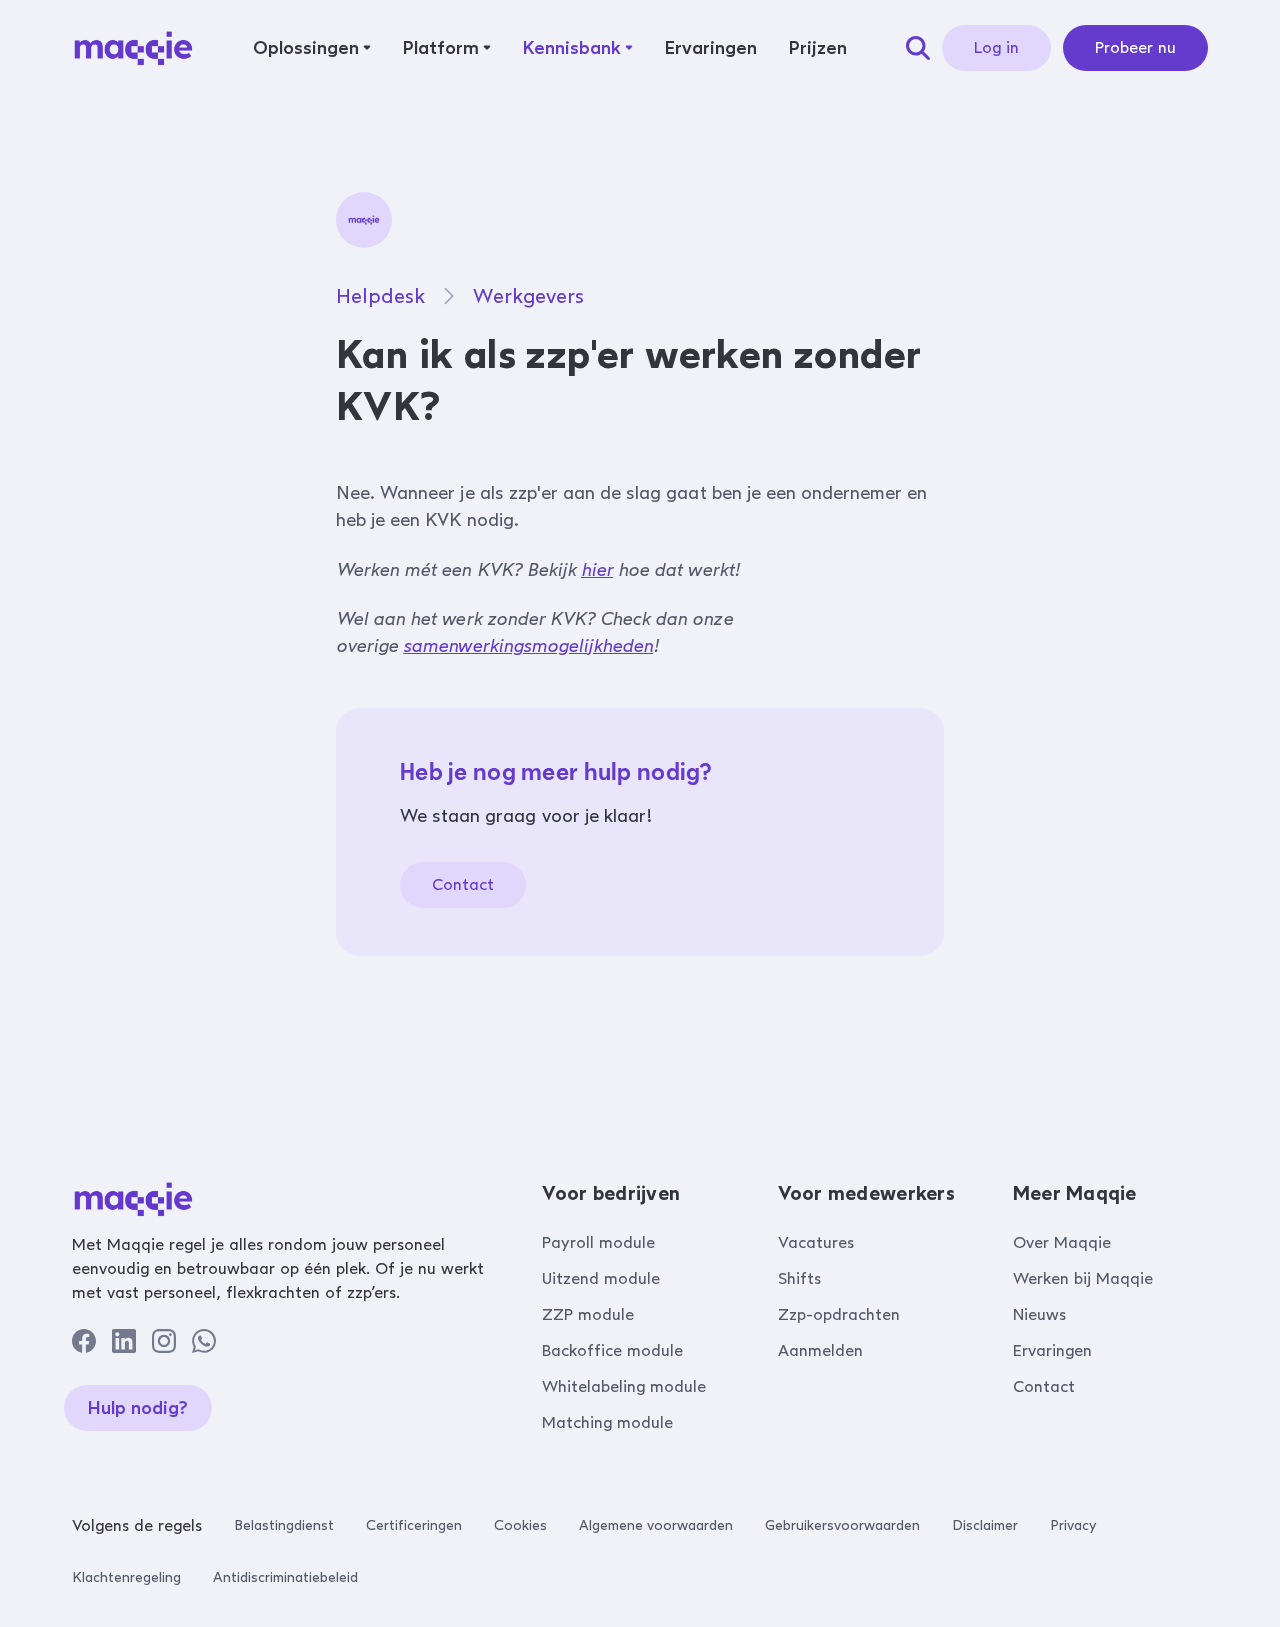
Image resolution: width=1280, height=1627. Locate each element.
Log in (996, 47)
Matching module (607, 1422)
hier (597, 570)
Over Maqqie (1062, 1242)
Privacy (1073, 1525)
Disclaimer (985, 1525)
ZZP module (588, 1314)
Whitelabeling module (624, 1386)
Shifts (799, 1278)
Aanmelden (820, 1350)
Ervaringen (1052, 1350)
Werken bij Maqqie (1083, 1278)
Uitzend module (601, 1278)
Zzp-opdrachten (839, 1314)
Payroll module (598, 1242)
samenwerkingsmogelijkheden (528, 646)
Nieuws (1039, 1314)
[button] (312, 48)
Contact (463, 884)
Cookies (520, 1525)
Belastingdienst (284, 1525)
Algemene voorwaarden (656, 1525)
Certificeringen (414, 1525)
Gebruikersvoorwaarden (842, 1525)
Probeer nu (1135, 47)
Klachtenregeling (126, 1577)
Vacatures (816, 1242)
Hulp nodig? (138, 1408)
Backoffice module (612, 1350)
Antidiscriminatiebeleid (285, 1577)
